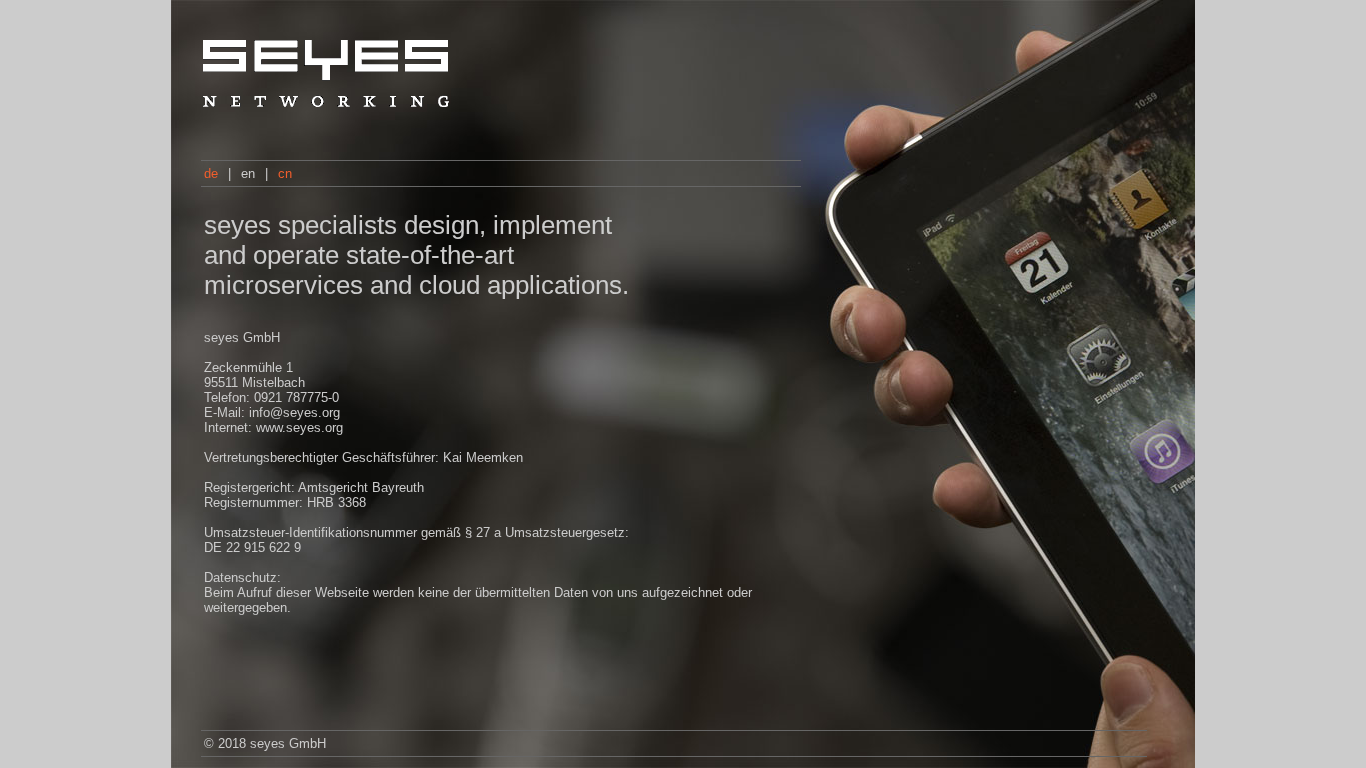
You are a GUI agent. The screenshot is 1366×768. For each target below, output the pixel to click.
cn (285, 173)
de (213, 173)
